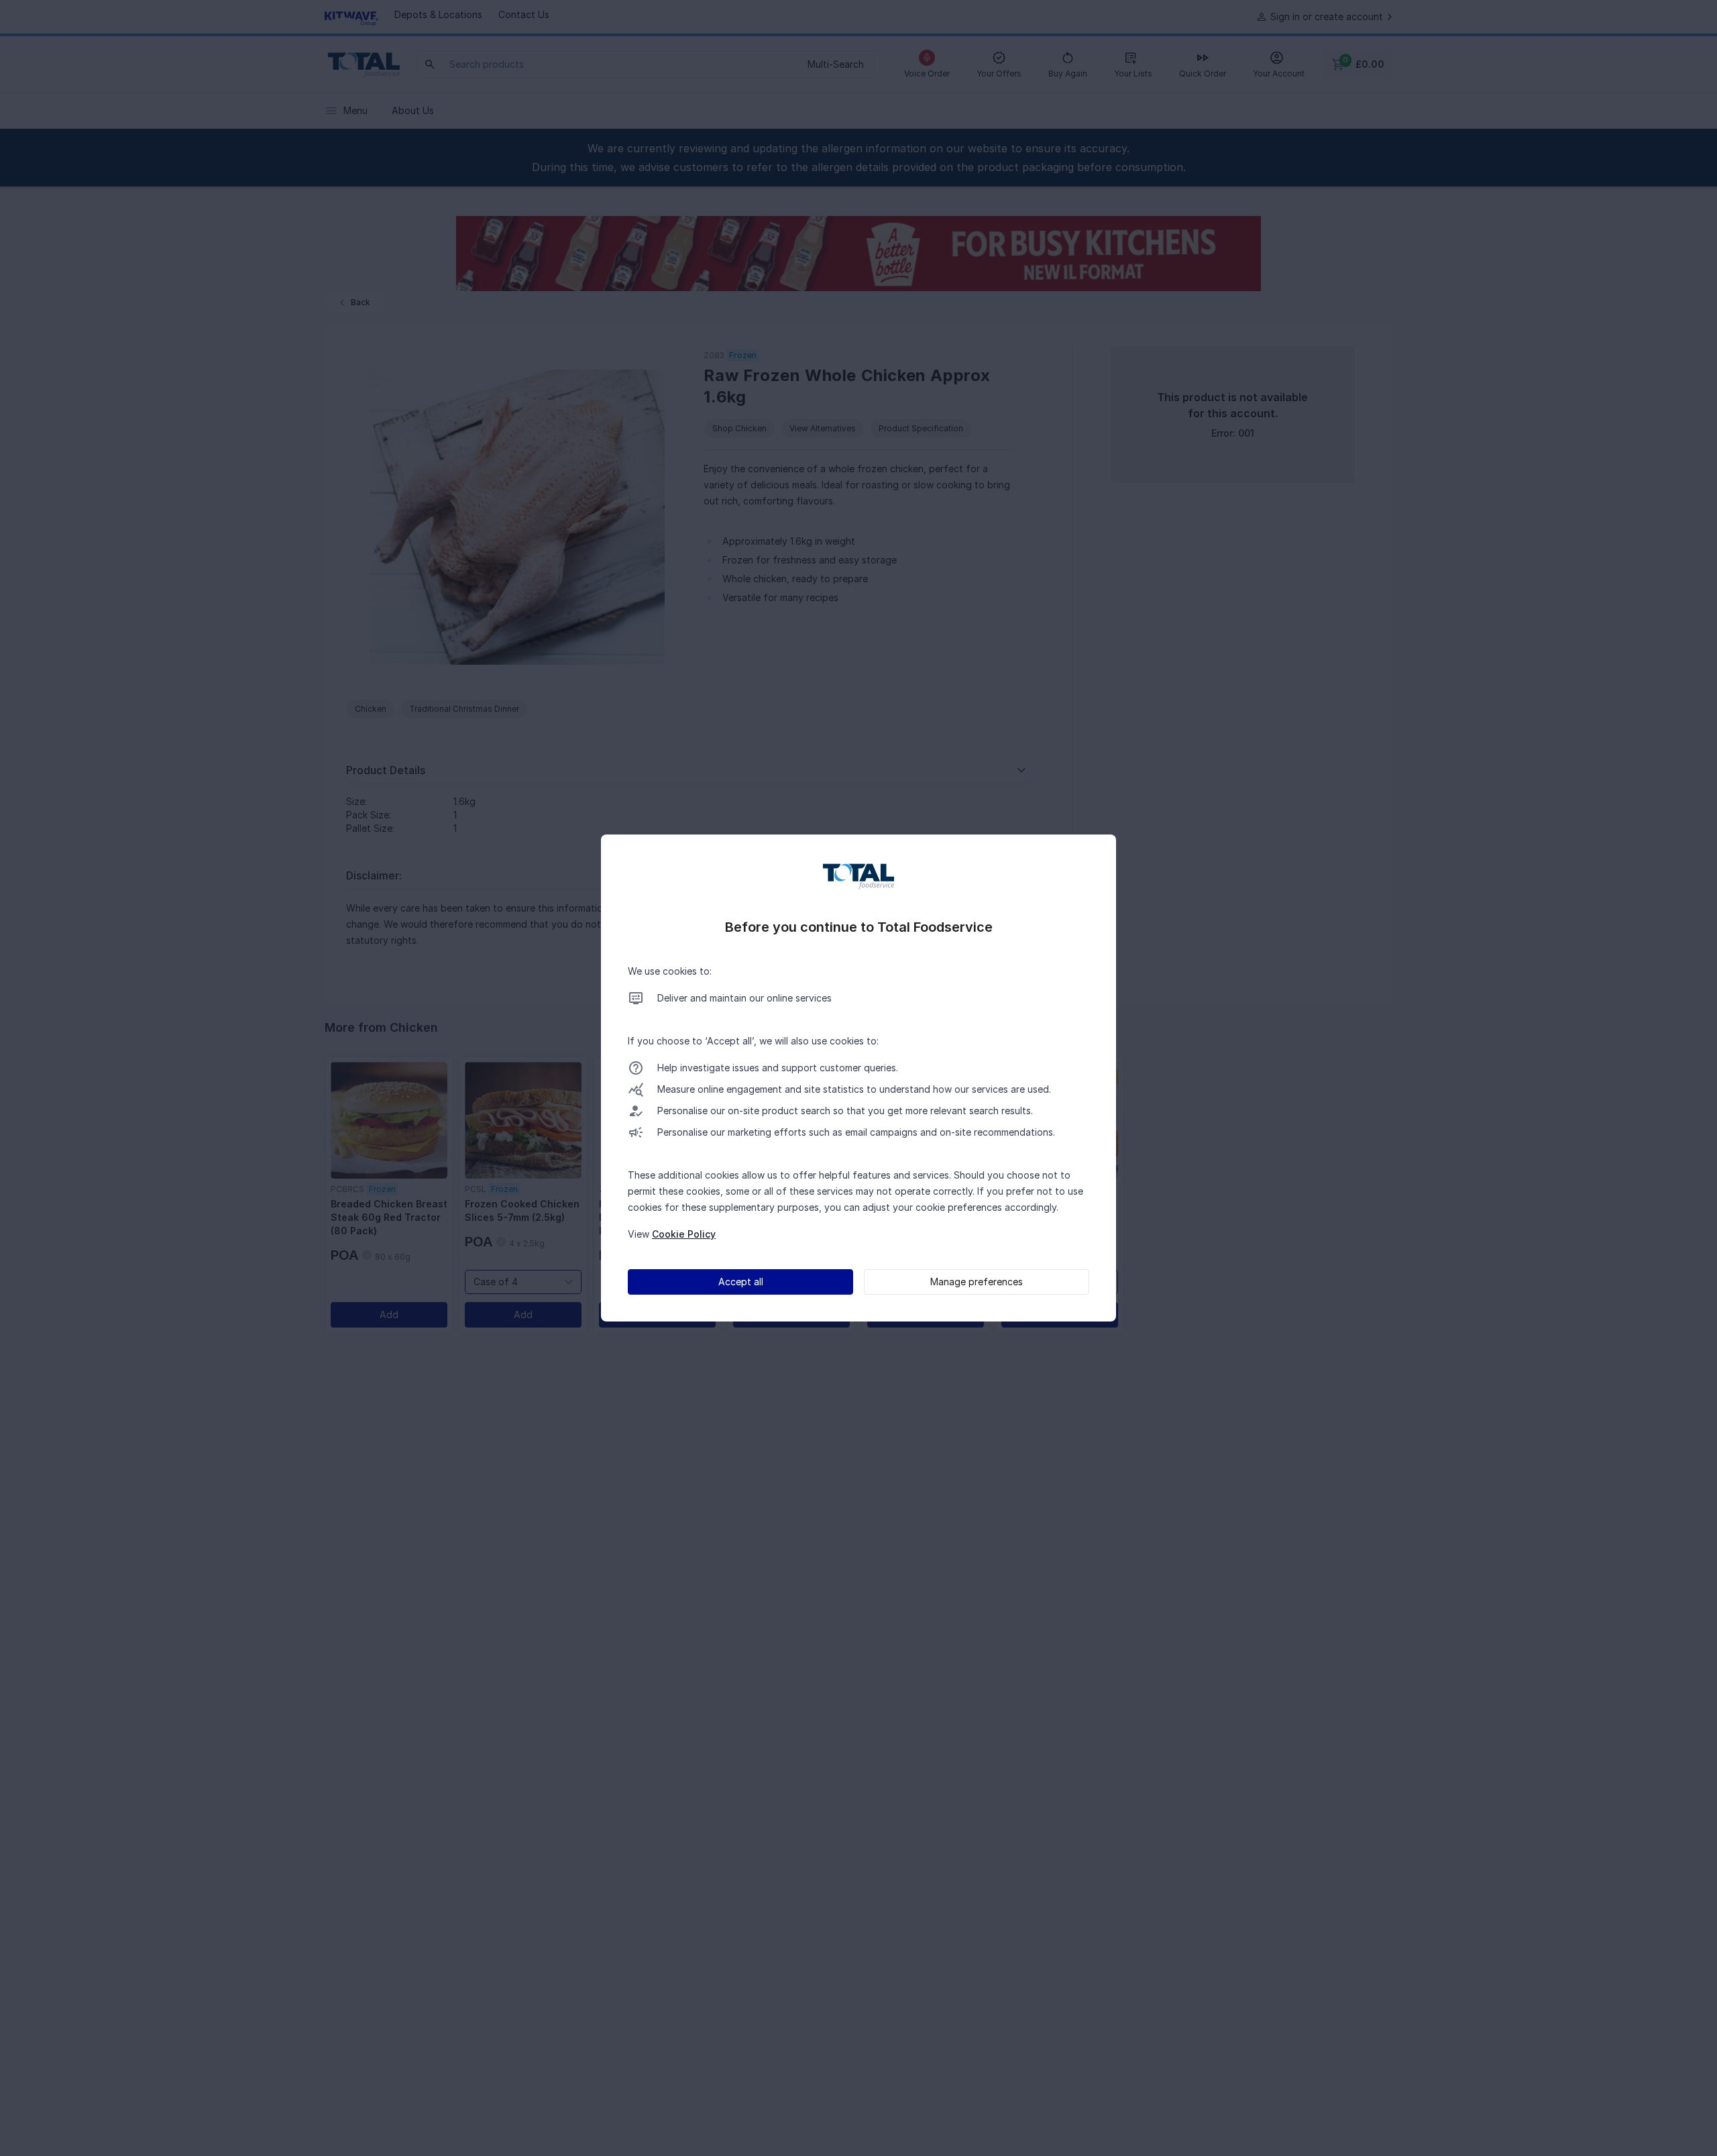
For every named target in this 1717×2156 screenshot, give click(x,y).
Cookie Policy (684, 1234)
